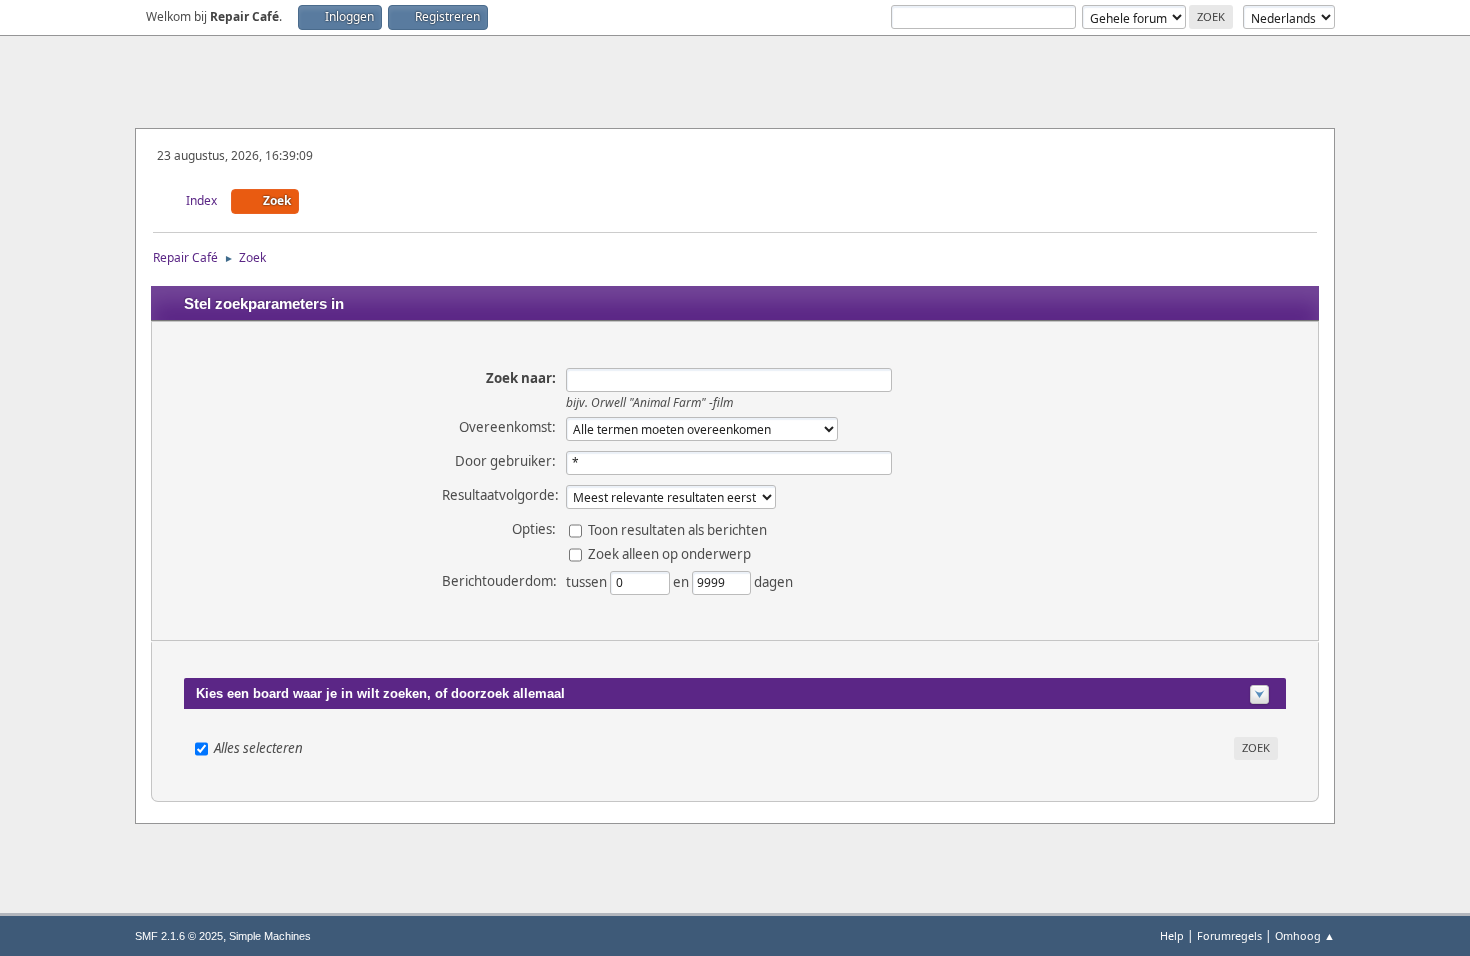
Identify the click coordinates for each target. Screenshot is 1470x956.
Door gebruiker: (505, 461)
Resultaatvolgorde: (500, 495)
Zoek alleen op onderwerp (669, 553)
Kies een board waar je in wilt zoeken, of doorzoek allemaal (380, 693)
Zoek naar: (521, 378)
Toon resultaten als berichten (677, 529)
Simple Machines (270, 936)
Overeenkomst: (507, 427)
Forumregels (1229, 935)
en (682, 581)
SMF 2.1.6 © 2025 (179, 936)
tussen (588, 581)
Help (1172, 935)
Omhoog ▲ (1305, 935)
